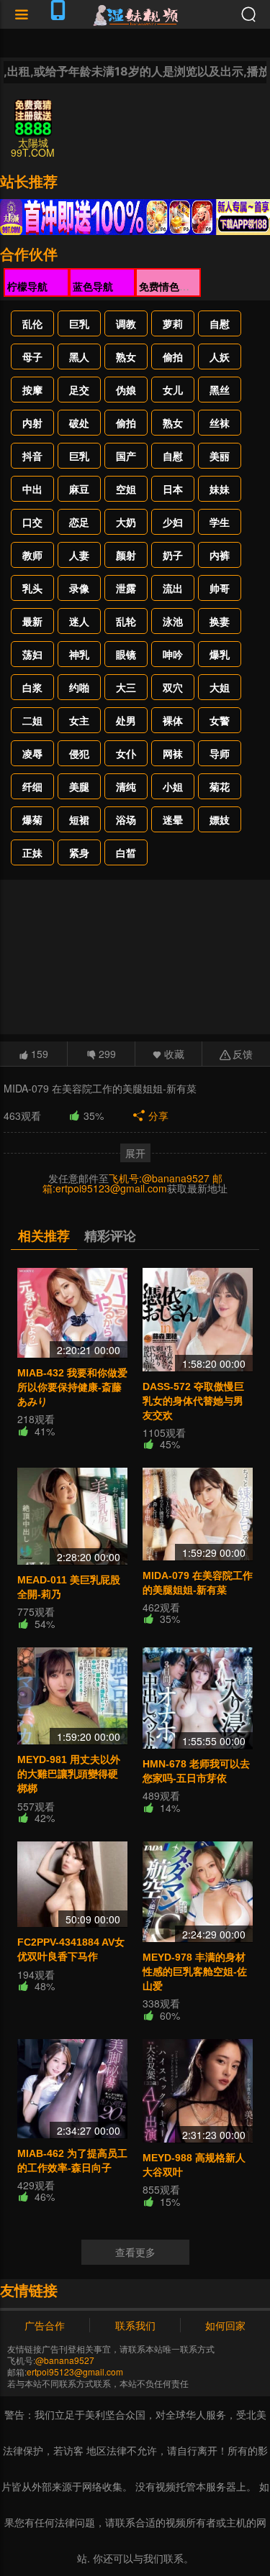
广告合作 (45, 2325)
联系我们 (135, 2325)
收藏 (174, 1054)
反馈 (243, 1054)
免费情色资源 (169, 286)
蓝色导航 (93, 286)
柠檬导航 (27, 286)
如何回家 (225, 2325)
